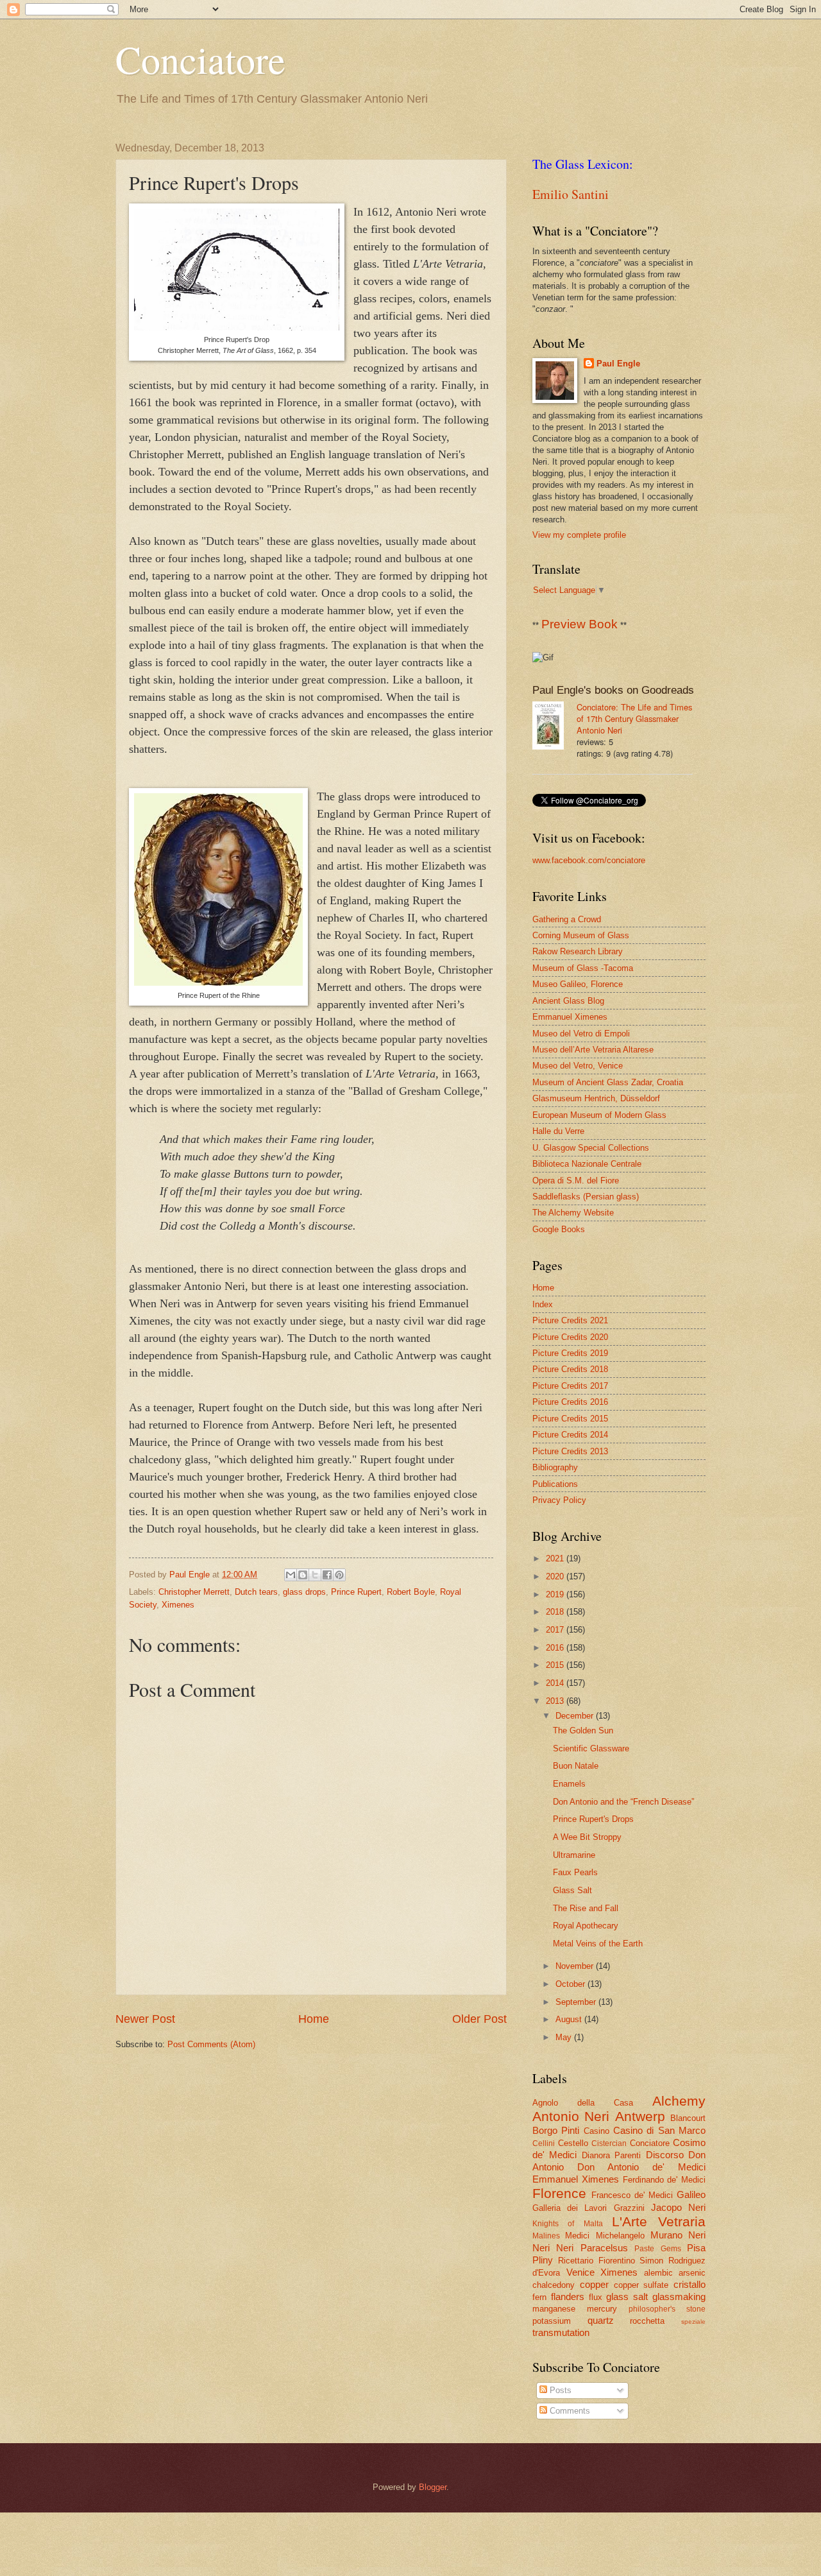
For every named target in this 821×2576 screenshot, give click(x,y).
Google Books (559, 1229)
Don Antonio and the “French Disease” (623, 1802)
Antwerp (640, 2116)
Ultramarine (574, 1855)
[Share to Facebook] (327, 1575)
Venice (580, 2272)
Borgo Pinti (556, 2130)
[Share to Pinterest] (339, 1575)
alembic (658, 2273)
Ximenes (178, 1605)
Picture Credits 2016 (570, 1402)
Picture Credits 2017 (570, 1386)
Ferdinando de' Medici (664, 2180)
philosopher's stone (667, 2309)
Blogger (433, 2487)
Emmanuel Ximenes (570, 1017)
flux (596, 2297)
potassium (552, 2321)
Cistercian (609, 2143)
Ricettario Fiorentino (597, 2261)
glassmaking (679, 2297)
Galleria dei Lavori (570, 2208)
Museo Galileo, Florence (578, 984)
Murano (666, 2235)
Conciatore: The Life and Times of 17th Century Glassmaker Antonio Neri (634, 718)
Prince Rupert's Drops (593, 1819)
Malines (546, 2236)
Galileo (691, 2194)
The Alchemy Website (573, 1213)
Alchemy (679, 2101)
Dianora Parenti (611, 2155)
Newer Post (145, 2019)
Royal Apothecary (586, 1926)
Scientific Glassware (591, 1748)
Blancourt (688, 2118)
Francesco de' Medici (632, 2195)
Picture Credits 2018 (570, 1369)
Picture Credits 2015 (570, 1419)
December (576, 1716)
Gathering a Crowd (567, 919)
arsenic (692, 2273)
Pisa (696, 2248)
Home (314, 2019)
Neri (697, 2235)
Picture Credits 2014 (570, 1435)
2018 (556, 1612)
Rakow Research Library (578, 951)
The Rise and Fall (586, 1908)
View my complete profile (579, 535)
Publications (555, 1484)
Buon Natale (576, 1766)
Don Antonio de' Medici (641, 2167)
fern (539, 2297)
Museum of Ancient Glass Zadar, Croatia (608, 1082)
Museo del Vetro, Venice (578, 1066)
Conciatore (200, 59)
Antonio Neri (571, 2116)
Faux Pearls (575, 1872)
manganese (554, 2309)
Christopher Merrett (194, 1592)
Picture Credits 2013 (570, 1451)
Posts (559, 2390)
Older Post (479, 2019)
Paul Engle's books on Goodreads (613, 690)
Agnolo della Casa (583, 2103)
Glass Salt (572, 1890)
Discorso (665, 2155)
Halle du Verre (558, 1131)
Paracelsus (604, 2248)
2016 (556, 1648)
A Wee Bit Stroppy (587, 1837)
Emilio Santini (571, 194)
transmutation (561, 2332)
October (571, 1984)
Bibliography (555, 1467)
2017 (556, 1630)
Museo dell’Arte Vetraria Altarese (593, 1050)
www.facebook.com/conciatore (589, 860)
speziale (693, 2322)
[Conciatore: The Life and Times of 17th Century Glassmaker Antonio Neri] (554, 727)
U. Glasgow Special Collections (591, 1148)
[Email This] (291, 1575)
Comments (569, 2411)
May (565, 2037)
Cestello (573, 2143)
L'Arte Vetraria (659, 2221)
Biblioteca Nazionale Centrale (587, 1164)
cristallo (690, 2284)
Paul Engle (618, 364)
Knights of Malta (568, 2224)
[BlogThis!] (303, 1575)
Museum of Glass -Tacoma (583, 968)
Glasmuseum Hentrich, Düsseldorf (596, 1098)
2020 (556, 1576)
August (570, 2019)
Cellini (544, 2143)
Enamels (569, 1784)
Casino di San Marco (659, 2130)
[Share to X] (315, 1575)
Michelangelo (620, 2236)
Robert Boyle (411, 1592)
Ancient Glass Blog (568, 1001)
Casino (597, 2131)
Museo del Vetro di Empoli (581, 1034)
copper (594, 2284)
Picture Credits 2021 (570, 1320)
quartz (601, 2320)
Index (543, 1304)
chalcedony (554, 2285)
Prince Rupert (356, 1592)
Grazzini (629, 2208)
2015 (556, 1665)
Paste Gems (657, 2249)
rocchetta (647, 2321)
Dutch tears (256, 1592)
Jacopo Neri (678, 2207)
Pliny (543, 2260)
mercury (602, 2309)
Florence (559, 2193)
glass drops (304, 1592)
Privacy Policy (559, 1500)
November (576, 1966)
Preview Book (580, 624)
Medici (577, 2236)
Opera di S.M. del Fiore (576, 1181)
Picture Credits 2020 (570, 1337)
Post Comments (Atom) (211, 2044)
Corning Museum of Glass (581, 935)
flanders (568, 2297)
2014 (556, 1683)
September (577, 2002)
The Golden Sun (583, 1730)
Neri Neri (553, 2248)
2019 (556, 1594)
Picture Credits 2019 (570, 1353)
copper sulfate (641, 2285)
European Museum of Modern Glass (599, 1115)
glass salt (627, 2297)
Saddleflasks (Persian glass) (586, 1197)
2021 (556, 1558)
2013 (556, 1701)
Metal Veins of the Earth (598, 1944)
